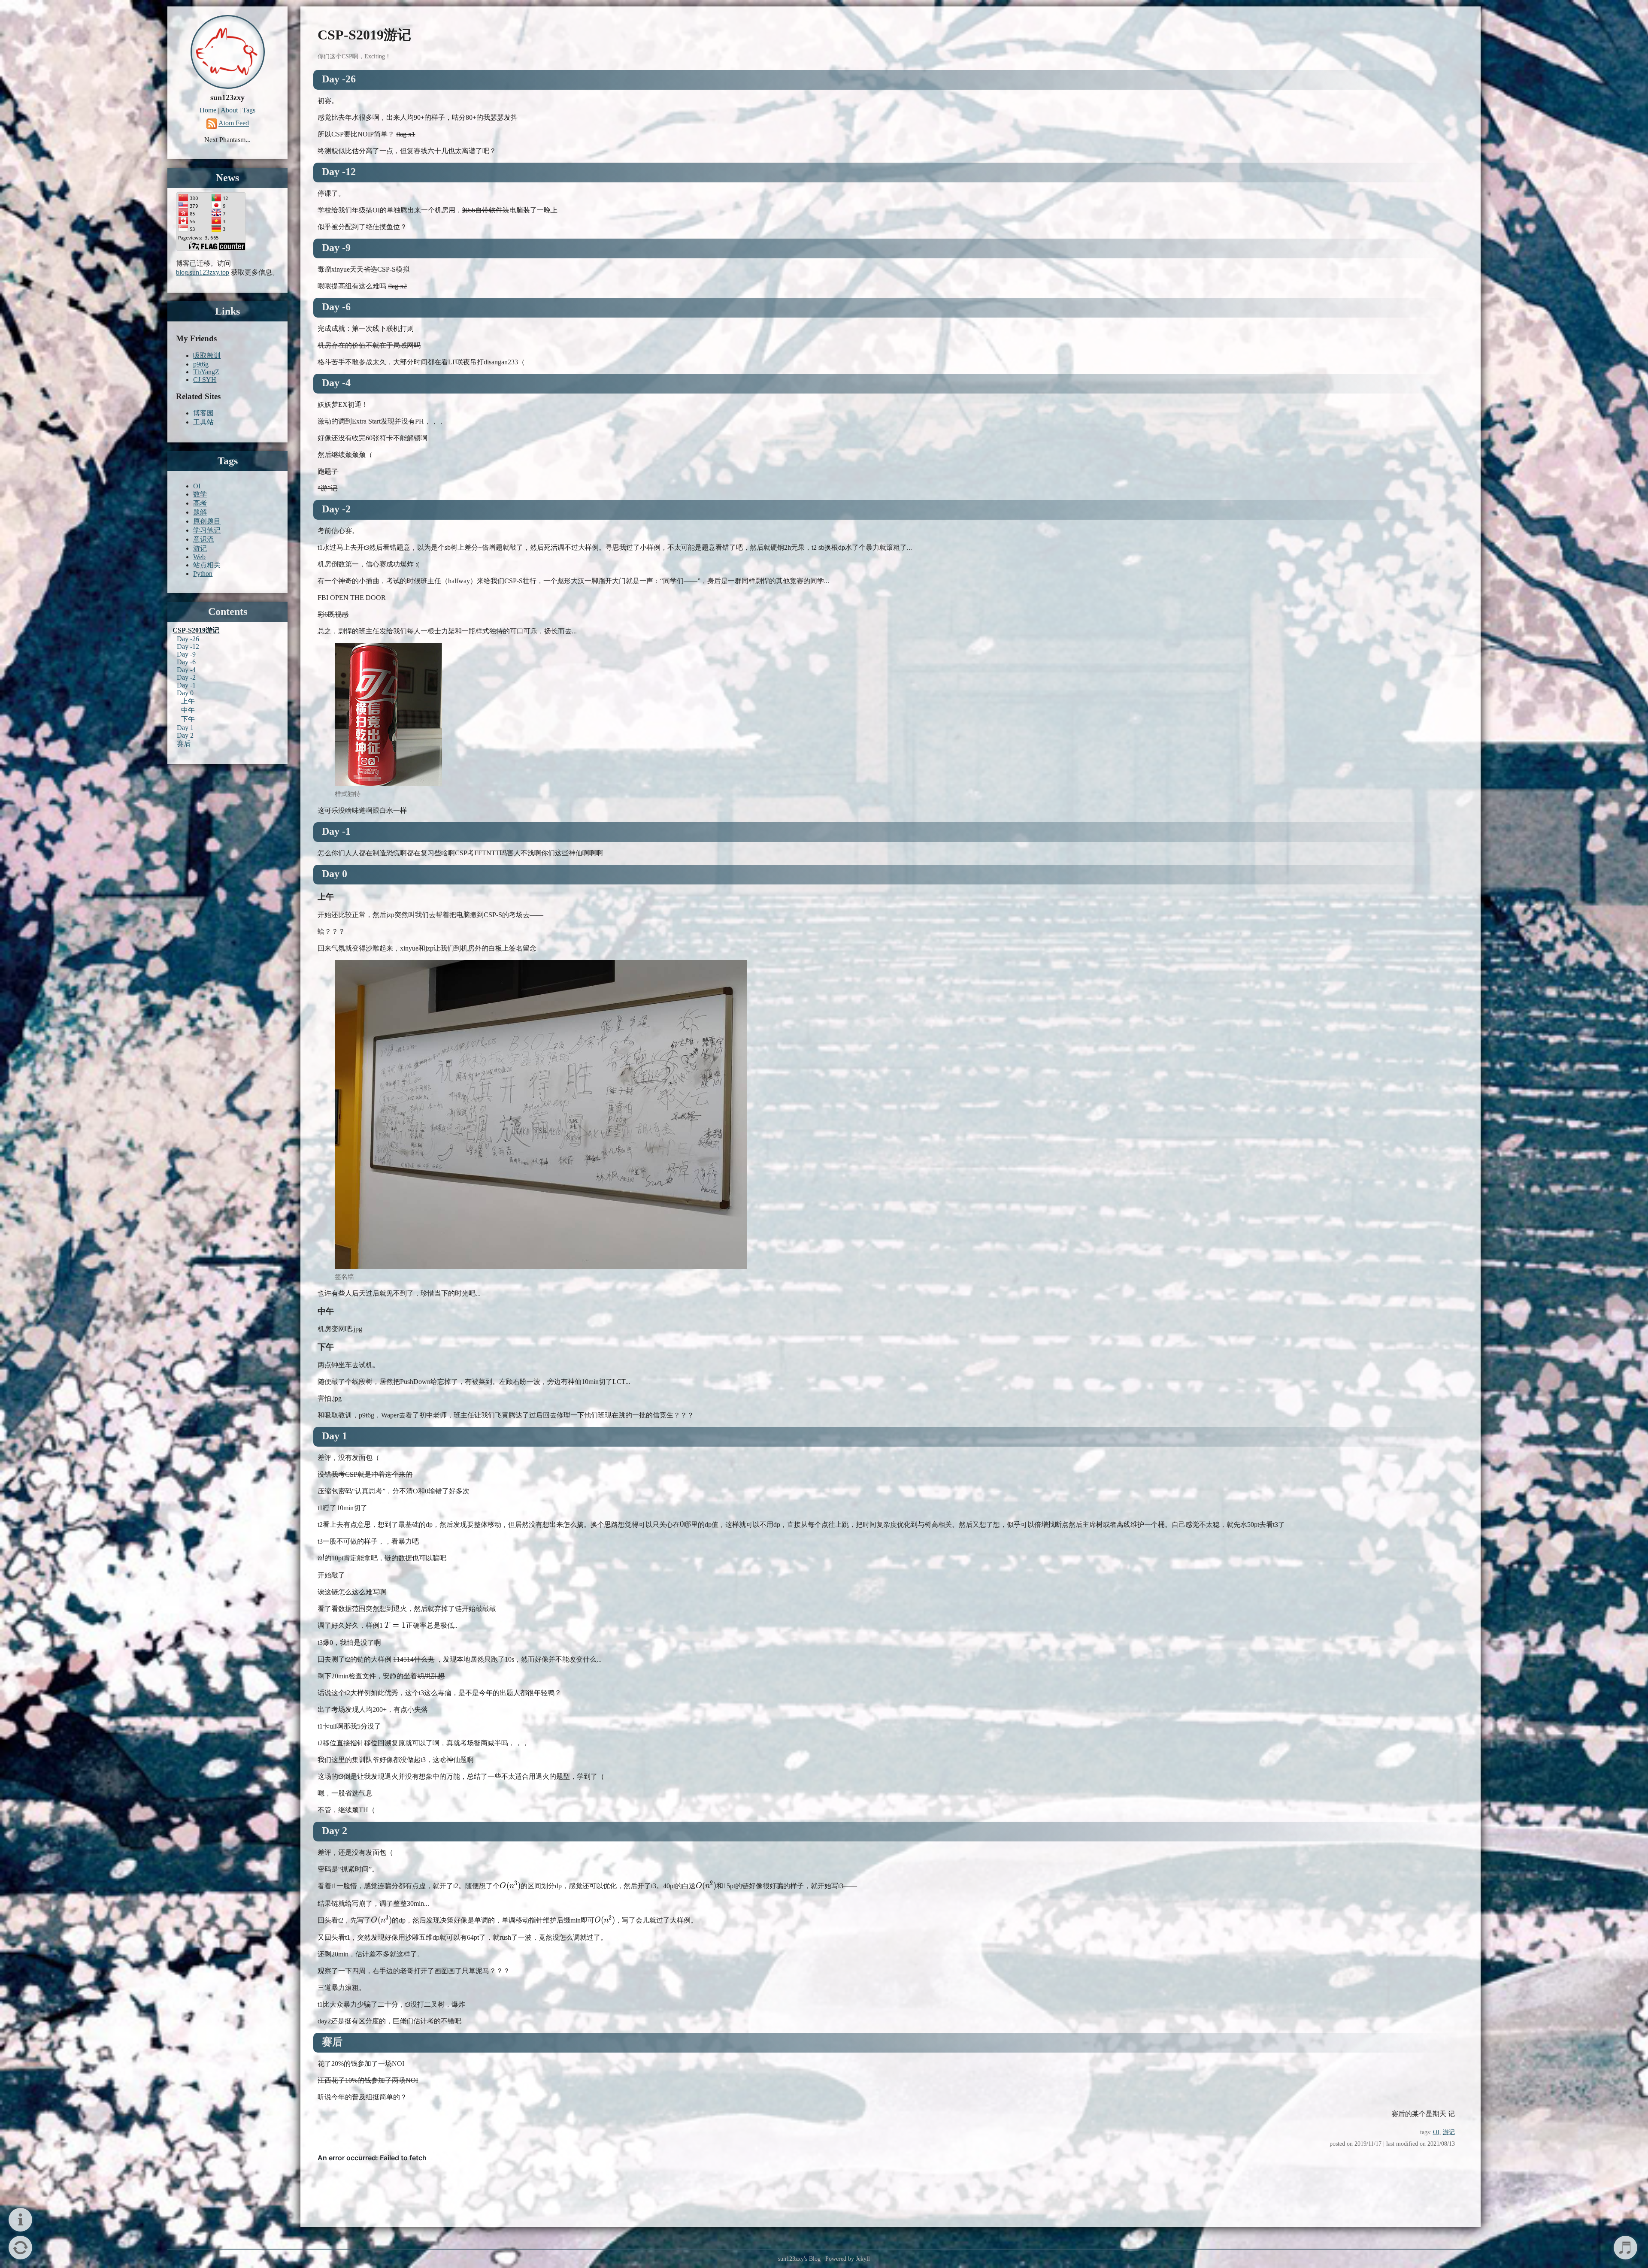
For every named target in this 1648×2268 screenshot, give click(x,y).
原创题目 (207, 521)
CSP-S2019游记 (196, 630)
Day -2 (186, 677)
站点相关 (207, 565)
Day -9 (186, 654)
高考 (200, 503)
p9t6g (201, 364)
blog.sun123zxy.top (203, 272)
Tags (249, 110)
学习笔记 (207, 530)
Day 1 (185, 728)
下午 (188, 719)
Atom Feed (234, 123)
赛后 (184, 743)
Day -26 (188, 639)
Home (208, 110)
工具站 (203, 422)
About (229, 110)
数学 (200, 494)
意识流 (203, 539)
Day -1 (186, 685)
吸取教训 (207, 356)
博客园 (203, 413)
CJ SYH (205, 380)
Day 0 (185, 693)
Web (199, 557)
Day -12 (188, 646)
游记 (1449, 2132)
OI (1436, 2132)
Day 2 (185, 735)
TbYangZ (206, 372)
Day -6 (186, 662)
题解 (200, 512)
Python (203, 574)
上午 (188, 701)
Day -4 (186, 670)
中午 (188, 710)
